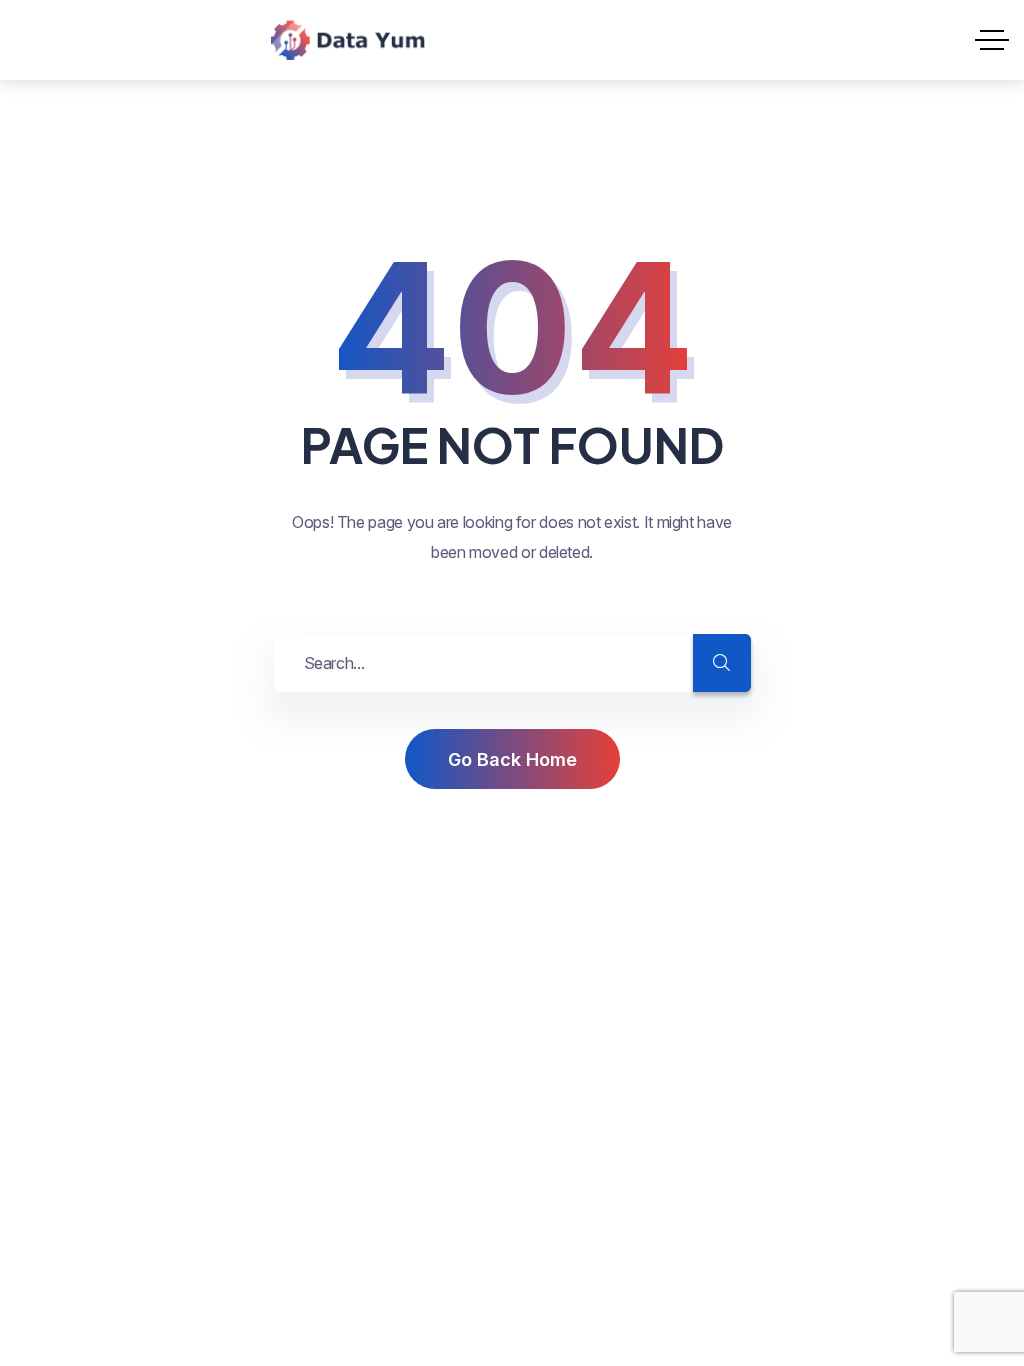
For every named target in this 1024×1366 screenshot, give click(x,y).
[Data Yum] (348, 40)
